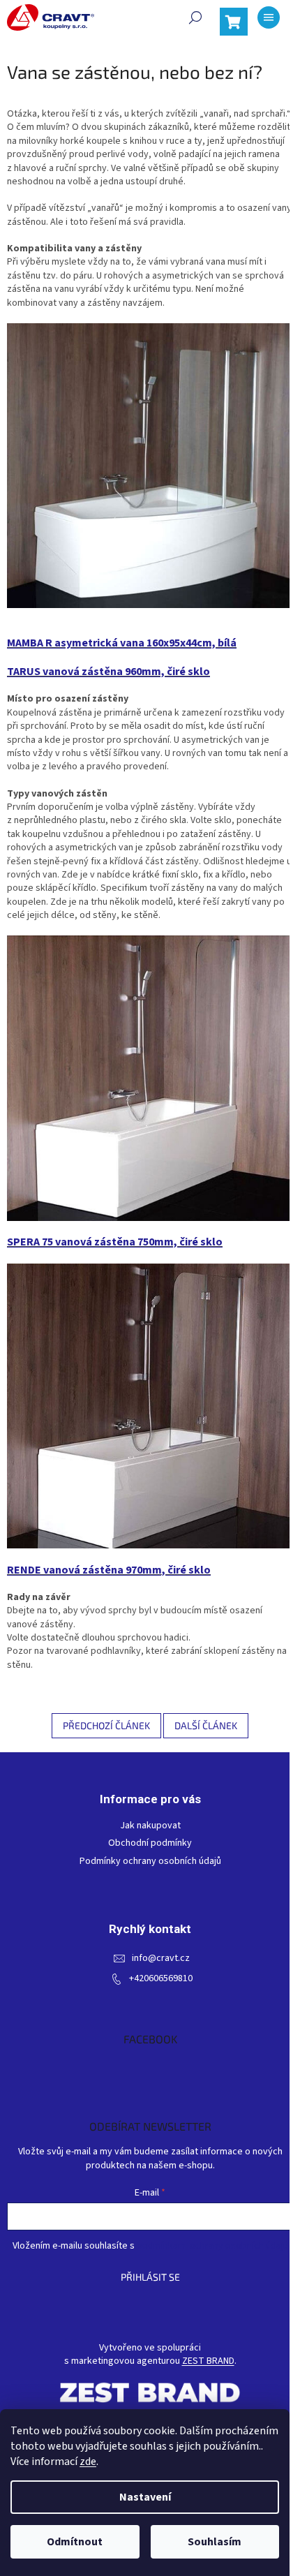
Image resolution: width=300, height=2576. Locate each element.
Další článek (206, 1725)
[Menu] (269, 17)
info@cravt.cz (161, 1959)
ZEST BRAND (208, 2361)
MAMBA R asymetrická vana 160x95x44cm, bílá (122, 643)
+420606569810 (161, 1979)
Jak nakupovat (150, 1826)
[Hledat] (195, 17)
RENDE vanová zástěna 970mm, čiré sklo (109, 1570)
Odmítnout (75, 2542)
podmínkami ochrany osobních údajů (212, 2246)
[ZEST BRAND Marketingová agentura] (150, 2392)
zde (88, 2462)
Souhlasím (215, 2542)
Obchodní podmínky (150, 1843)
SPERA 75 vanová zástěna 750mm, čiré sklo (115, 1242)
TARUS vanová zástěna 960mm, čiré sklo (108, 672)
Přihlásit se (150, 2277)
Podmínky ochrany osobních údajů (150, 1861)
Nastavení (145, 2497)
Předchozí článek (106, 1725)
